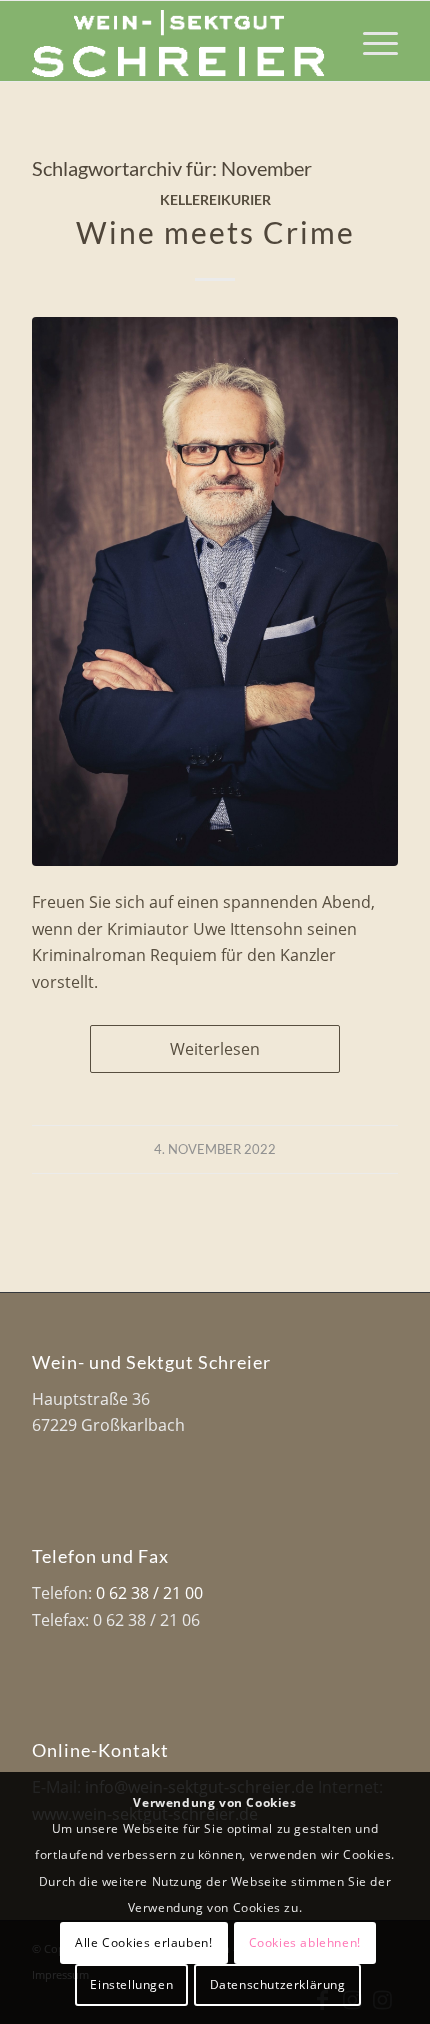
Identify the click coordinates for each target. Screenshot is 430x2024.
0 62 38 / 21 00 (149, 1593)
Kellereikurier (215, 199)
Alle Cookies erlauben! (143, 1942)
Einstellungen (131, 1984)
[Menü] (370, 41)
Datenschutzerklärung (278, 1984)
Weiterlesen (215, 1049)
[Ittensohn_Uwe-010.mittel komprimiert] (215, 591)
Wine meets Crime (215, 232)
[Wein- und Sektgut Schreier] (178, 41)
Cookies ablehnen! (305, 1942)
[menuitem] (370, 41)
